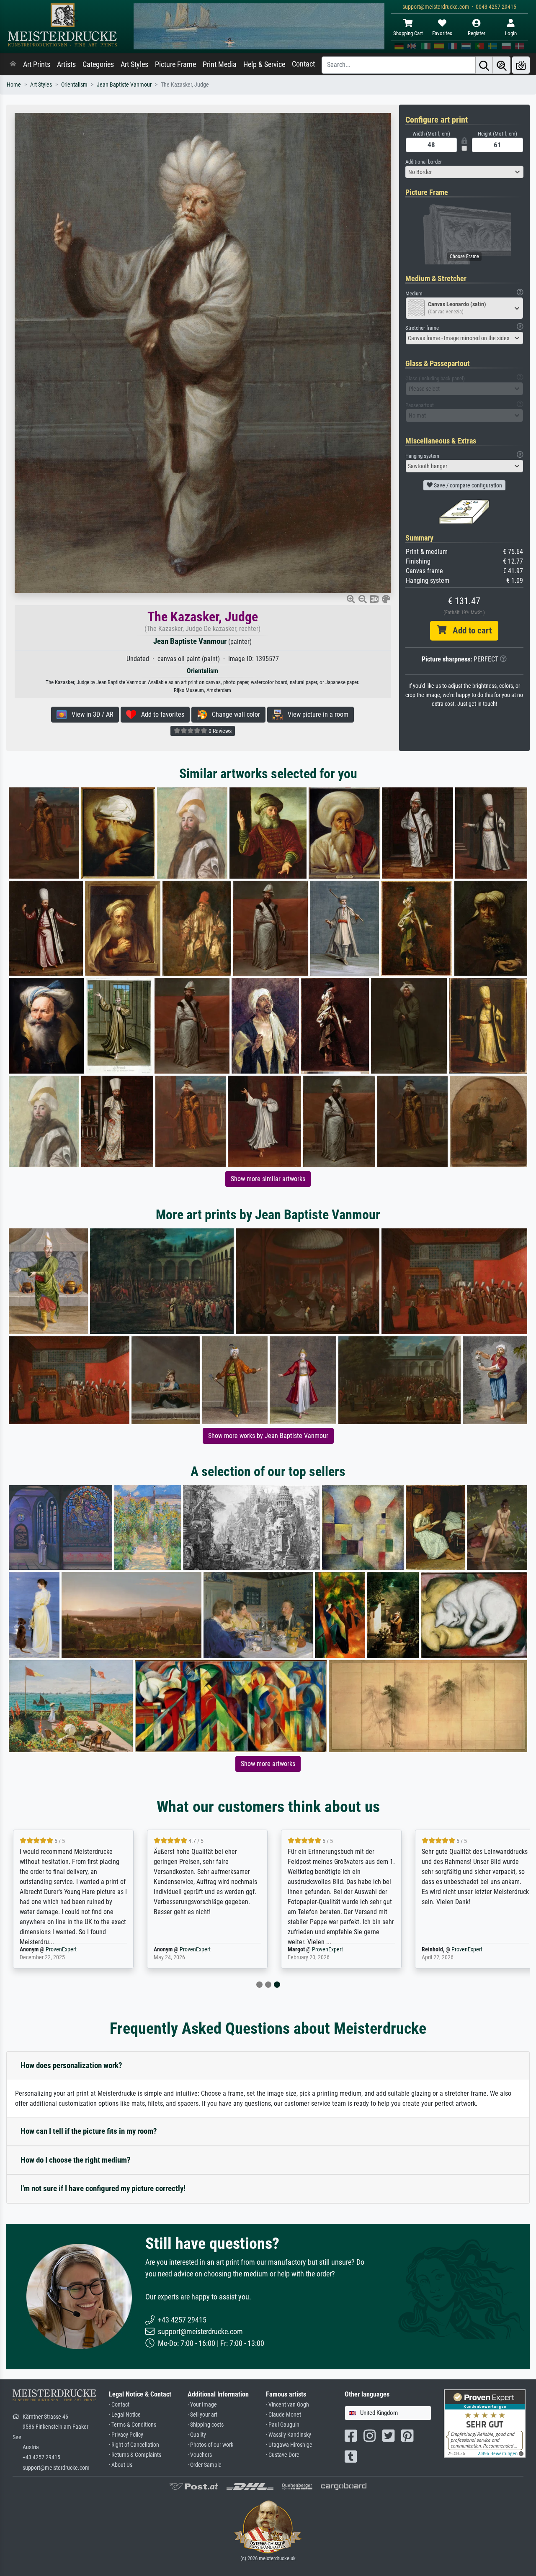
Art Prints (37, 64)
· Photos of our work (210, 2445)
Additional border (424, 162)
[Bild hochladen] (521, 65)
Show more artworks (268, 1764)
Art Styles (134, 64)
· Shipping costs (206, 2425)
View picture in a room (316, 714)
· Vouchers (200, 2455)
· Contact (119, 2405)
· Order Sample (205, 2465)
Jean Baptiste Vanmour (124, 85)
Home (14, 85)
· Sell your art (202, 2415)
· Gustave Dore (283, 2455)
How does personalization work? (71, 2065)
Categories (98, 64)
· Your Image (202, 2405)
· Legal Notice (125, 2415)
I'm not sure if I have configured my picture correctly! (103, 2188)
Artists (66, 64)
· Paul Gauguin (283, 2425)
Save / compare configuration (467, 485)
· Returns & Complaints (135, 2455)
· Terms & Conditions (133, 2425)
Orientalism (74, 85)
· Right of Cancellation (134, 2445)
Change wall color (233, 714)
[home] (13, 64)
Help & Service (264, 64)
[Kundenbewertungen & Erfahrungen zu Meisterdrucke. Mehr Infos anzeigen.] (485, 2423)
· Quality (197, 2435)
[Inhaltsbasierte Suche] (502, 65)
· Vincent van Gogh (287, 2405)
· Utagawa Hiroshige (289, 2445)
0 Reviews (219, 731)
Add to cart (469, 631)
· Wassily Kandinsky (289, 2435)
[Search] (484, 65)
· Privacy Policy (126, 2435)
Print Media (220, 64)
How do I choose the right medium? (76, 2160)
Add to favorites (160, 714)
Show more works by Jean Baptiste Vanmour (268, 1436)
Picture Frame (175, 64)
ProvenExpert (61, 1949)
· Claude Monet (283, 2415)
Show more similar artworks (268, 1179)
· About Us (121, 2465)
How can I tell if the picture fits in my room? (89, 2131)
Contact (303, 64)
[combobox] (465, 172)
